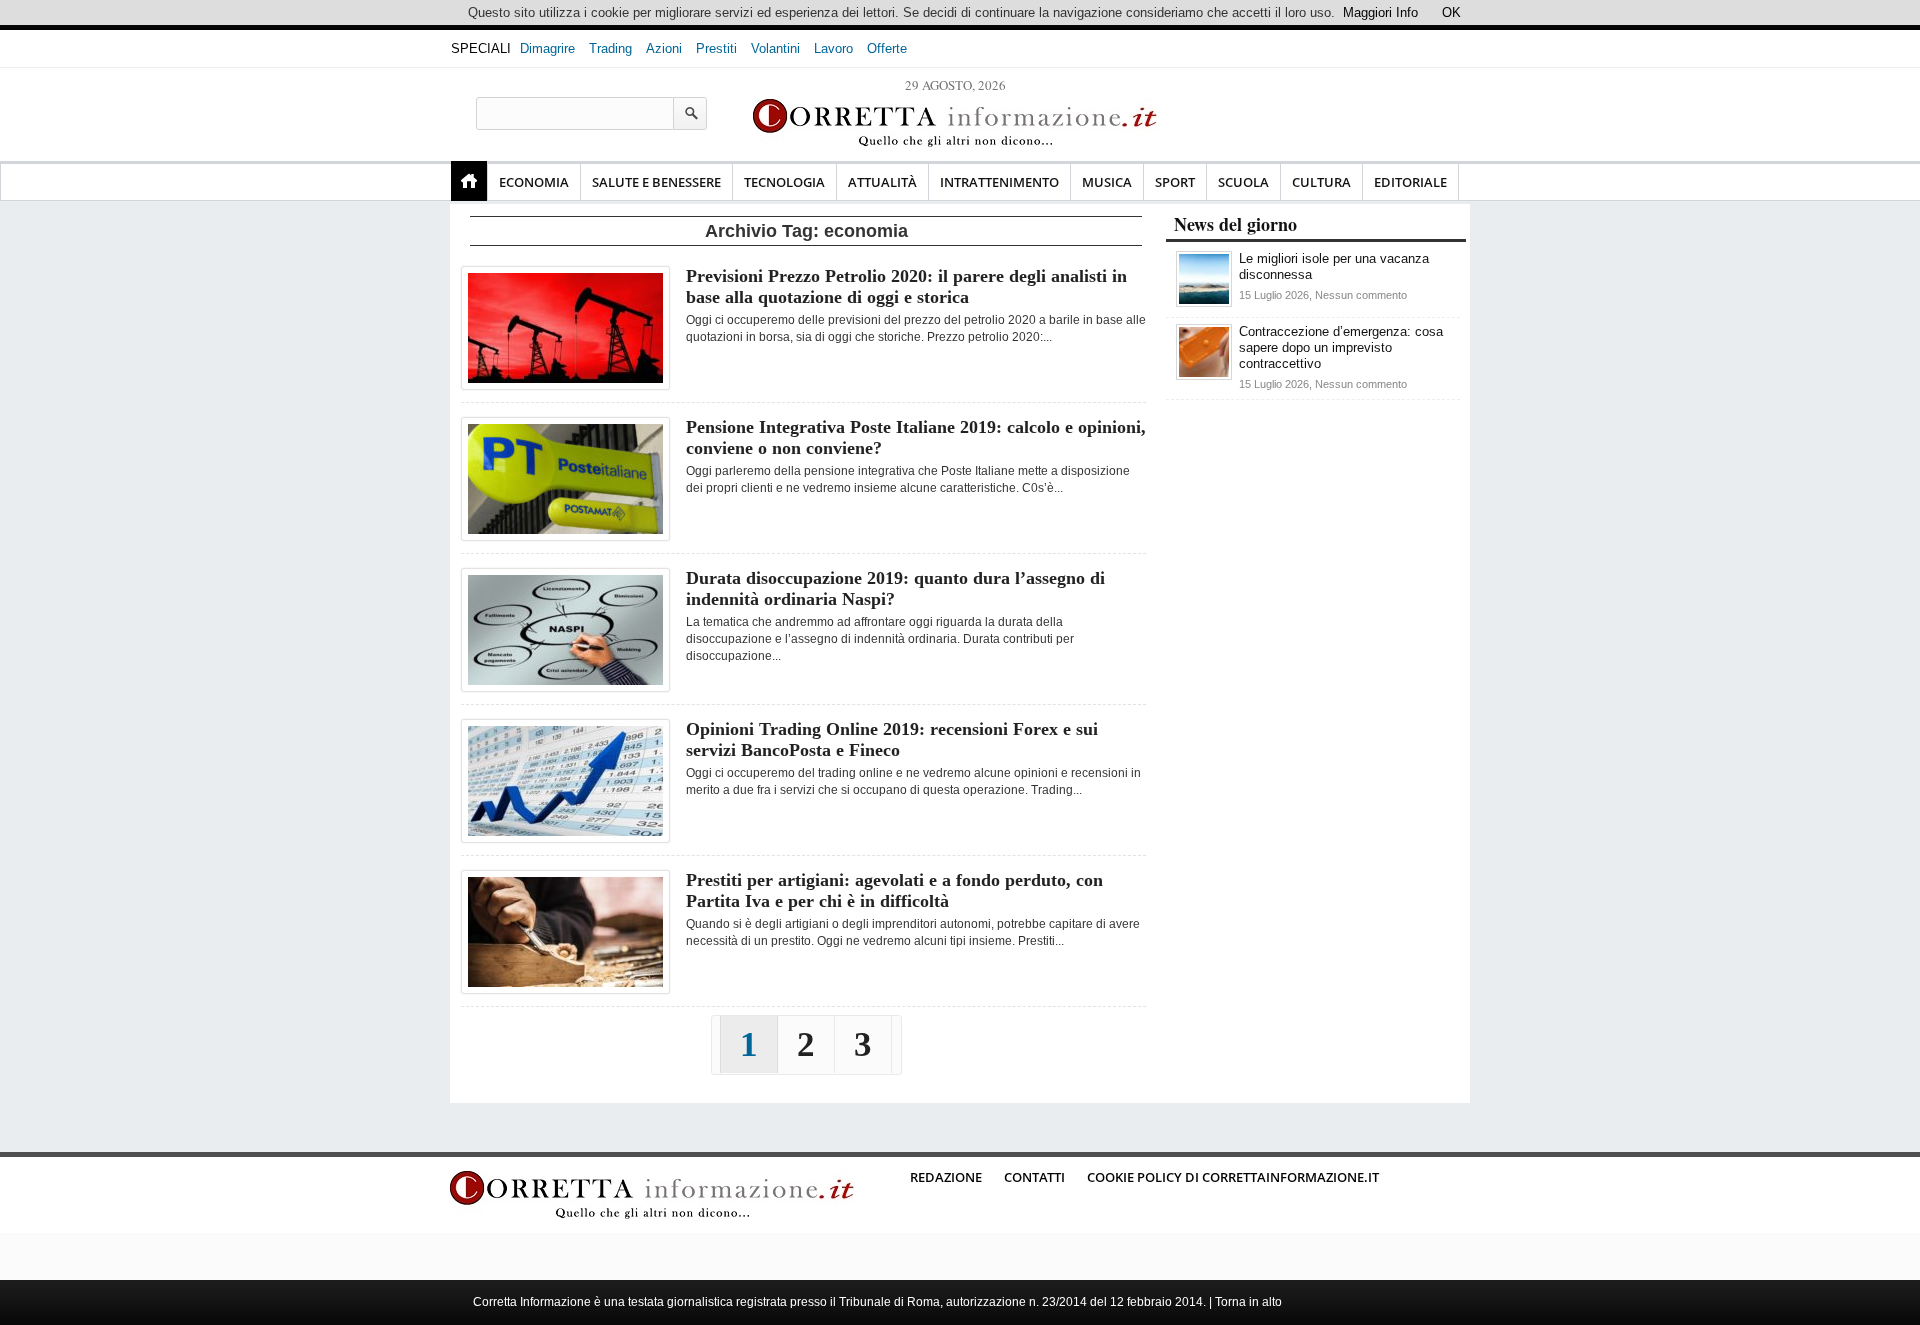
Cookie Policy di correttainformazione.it (1233, 1177)
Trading (610, 48)
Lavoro (833, 48)
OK (1451, 12)
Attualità (882, 182)
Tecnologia (784, 182)
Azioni (664, 48)
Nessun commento (1361, 295)
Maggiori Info (1380, 12)
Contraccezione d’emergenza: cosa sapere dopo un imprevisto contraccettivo (1341, 347)
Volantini (775, 48)
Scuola (1243, 182)
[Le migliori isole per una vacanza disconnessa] (1204, 302)
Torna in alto (1248, 1302)
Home (469, 181)
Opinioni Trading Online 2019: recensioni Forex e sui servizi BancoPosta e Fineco (892, 739)
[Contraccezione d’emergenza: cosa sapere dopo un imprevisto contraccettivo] (1204, 375)
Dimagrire (547, 48)
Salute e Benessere (656, 182)
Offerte (887, 48)
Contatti (1034, 1177)
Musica (1107, 182)
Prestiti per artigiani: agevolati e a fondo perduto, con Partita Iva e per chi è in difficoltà (894, 890)
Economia (534, 182)
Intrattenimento (999, 182)
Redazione (946, 1177)
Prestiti (716, 48)
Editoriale (1410, 182)
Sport (1175, 182)
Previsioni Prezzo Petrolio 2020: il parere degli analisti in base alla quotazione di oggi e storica (906, 286)
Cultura (1321, 182)
